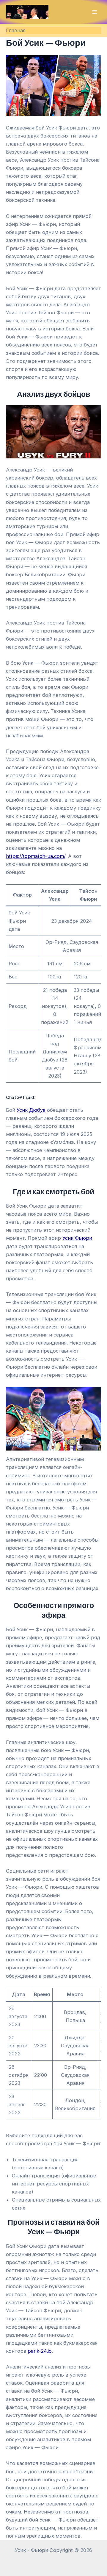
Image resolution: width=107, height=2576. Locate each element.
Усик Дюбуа (31, 1110)
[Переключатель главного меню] (94, 12)
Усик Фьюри (77, 1238)
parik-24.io (40, 2351)
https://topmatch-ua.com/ (36, 856)
